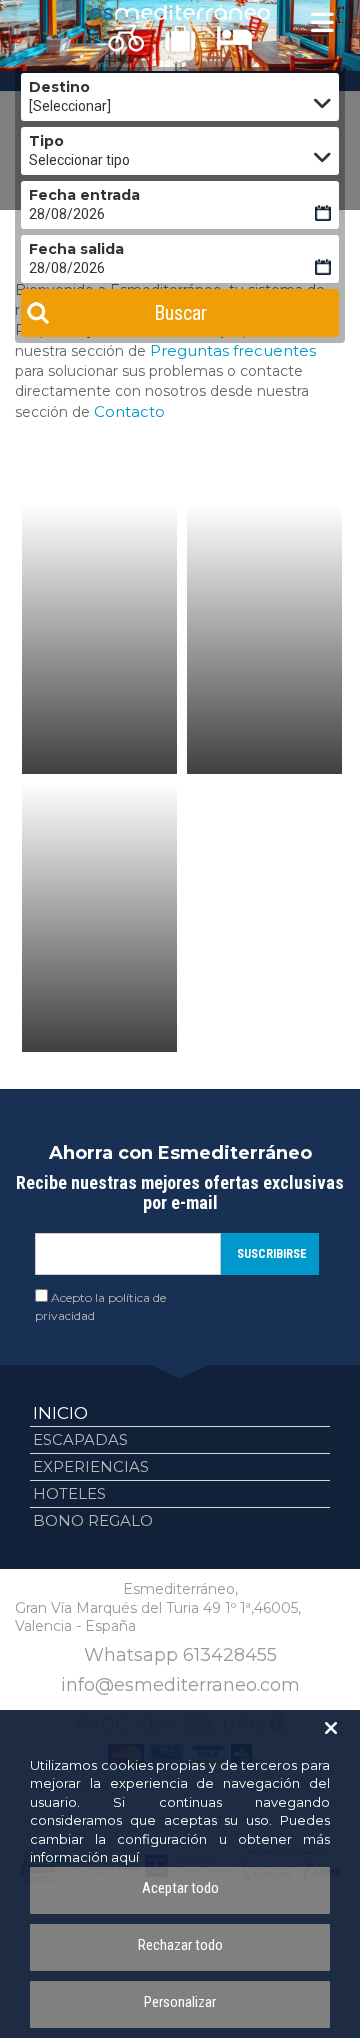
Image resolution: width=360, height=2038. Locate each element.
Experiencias (91, 1466)
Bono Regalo (93, 1520)
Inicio (60, 1413)
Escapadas (80, 1439)
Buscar (180, 313)
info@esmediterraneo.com (180, 1685)
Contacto (129, 411)
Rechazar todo (180, 1945)
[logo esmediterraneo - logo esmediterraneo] (180, 12)
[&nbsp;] (99, 639)
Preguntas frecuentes (233, 350)
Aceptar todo (180, 1888)
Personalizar (180, 2002)
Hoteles (69, 1493)
